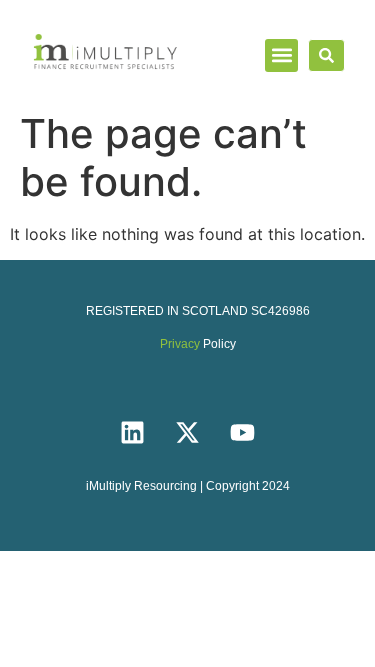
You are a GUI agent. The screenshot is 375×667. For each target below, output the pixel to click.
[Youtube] (243, 432)
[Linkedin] (133, 432)
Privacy (180, 344)
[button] (281, 55)
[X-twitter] (188, 432)
